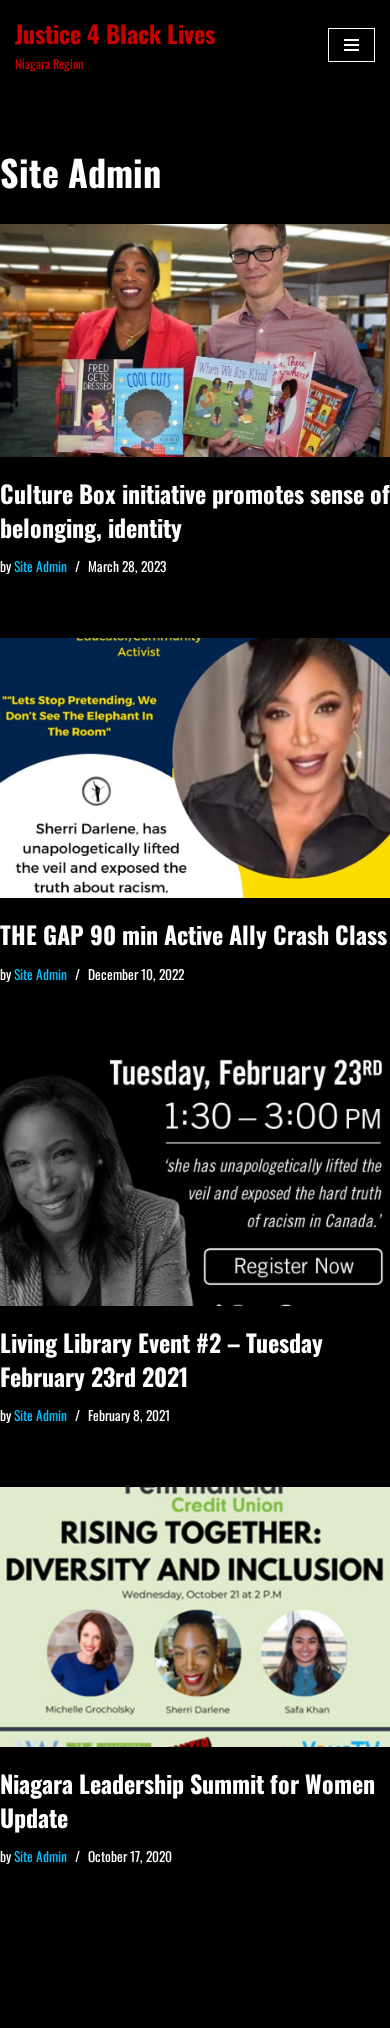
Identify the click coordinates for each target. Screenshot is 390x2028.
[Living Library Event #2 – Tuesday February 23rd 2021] (195, 1176)
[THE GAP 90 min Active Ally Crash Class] (195, 768)
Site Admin (40, 566)
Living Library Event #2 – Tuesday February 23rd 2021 (161, 1359)
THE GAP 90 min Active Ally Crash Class (193, 934)
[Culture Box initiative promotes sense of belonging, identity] (195, 341)
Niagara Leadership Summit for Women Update (187, 1800)
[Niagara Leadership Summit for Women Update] (195, 1617)
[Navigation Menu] (351, 45)
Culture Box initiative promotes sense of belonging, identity (195, 510)
